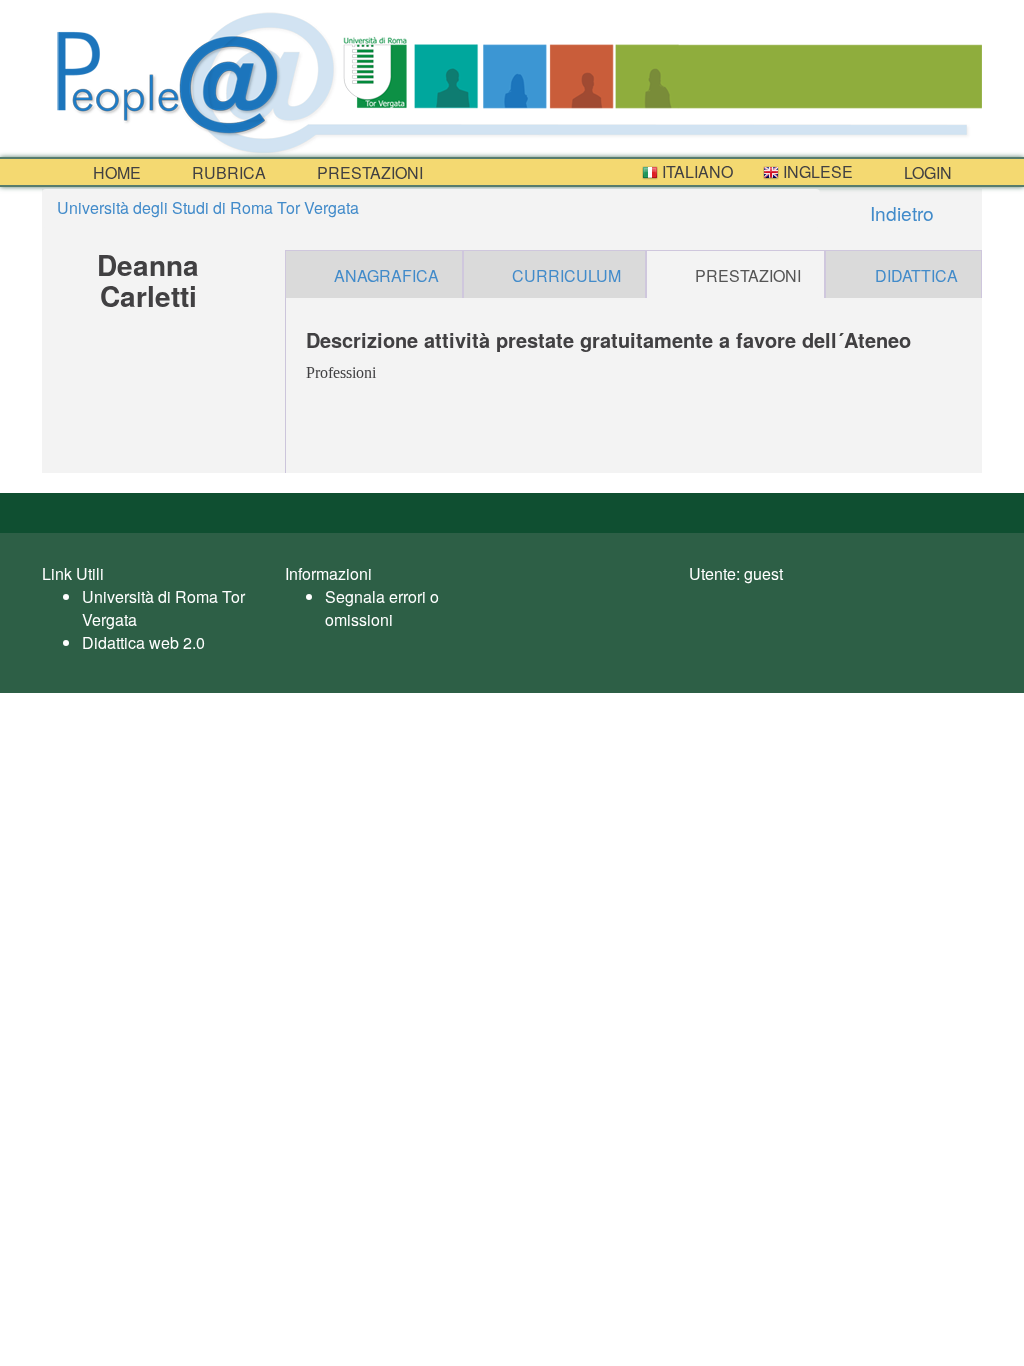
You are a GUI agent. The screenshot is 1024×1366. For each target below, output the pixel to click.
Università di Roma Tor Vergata (163, 608)
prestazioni (368, 172)
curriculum (566, 275)
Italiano (695, 171)
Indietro (899, 212)
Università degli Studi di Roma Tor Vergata (208, 207)
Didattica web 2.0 (143, 642)
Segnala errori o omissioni (382, 608)
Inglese (816, 171)
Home (115, 172)
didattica (916, 275)
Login (926, 172)
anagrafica (386, 275)
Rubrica (227, 172)
